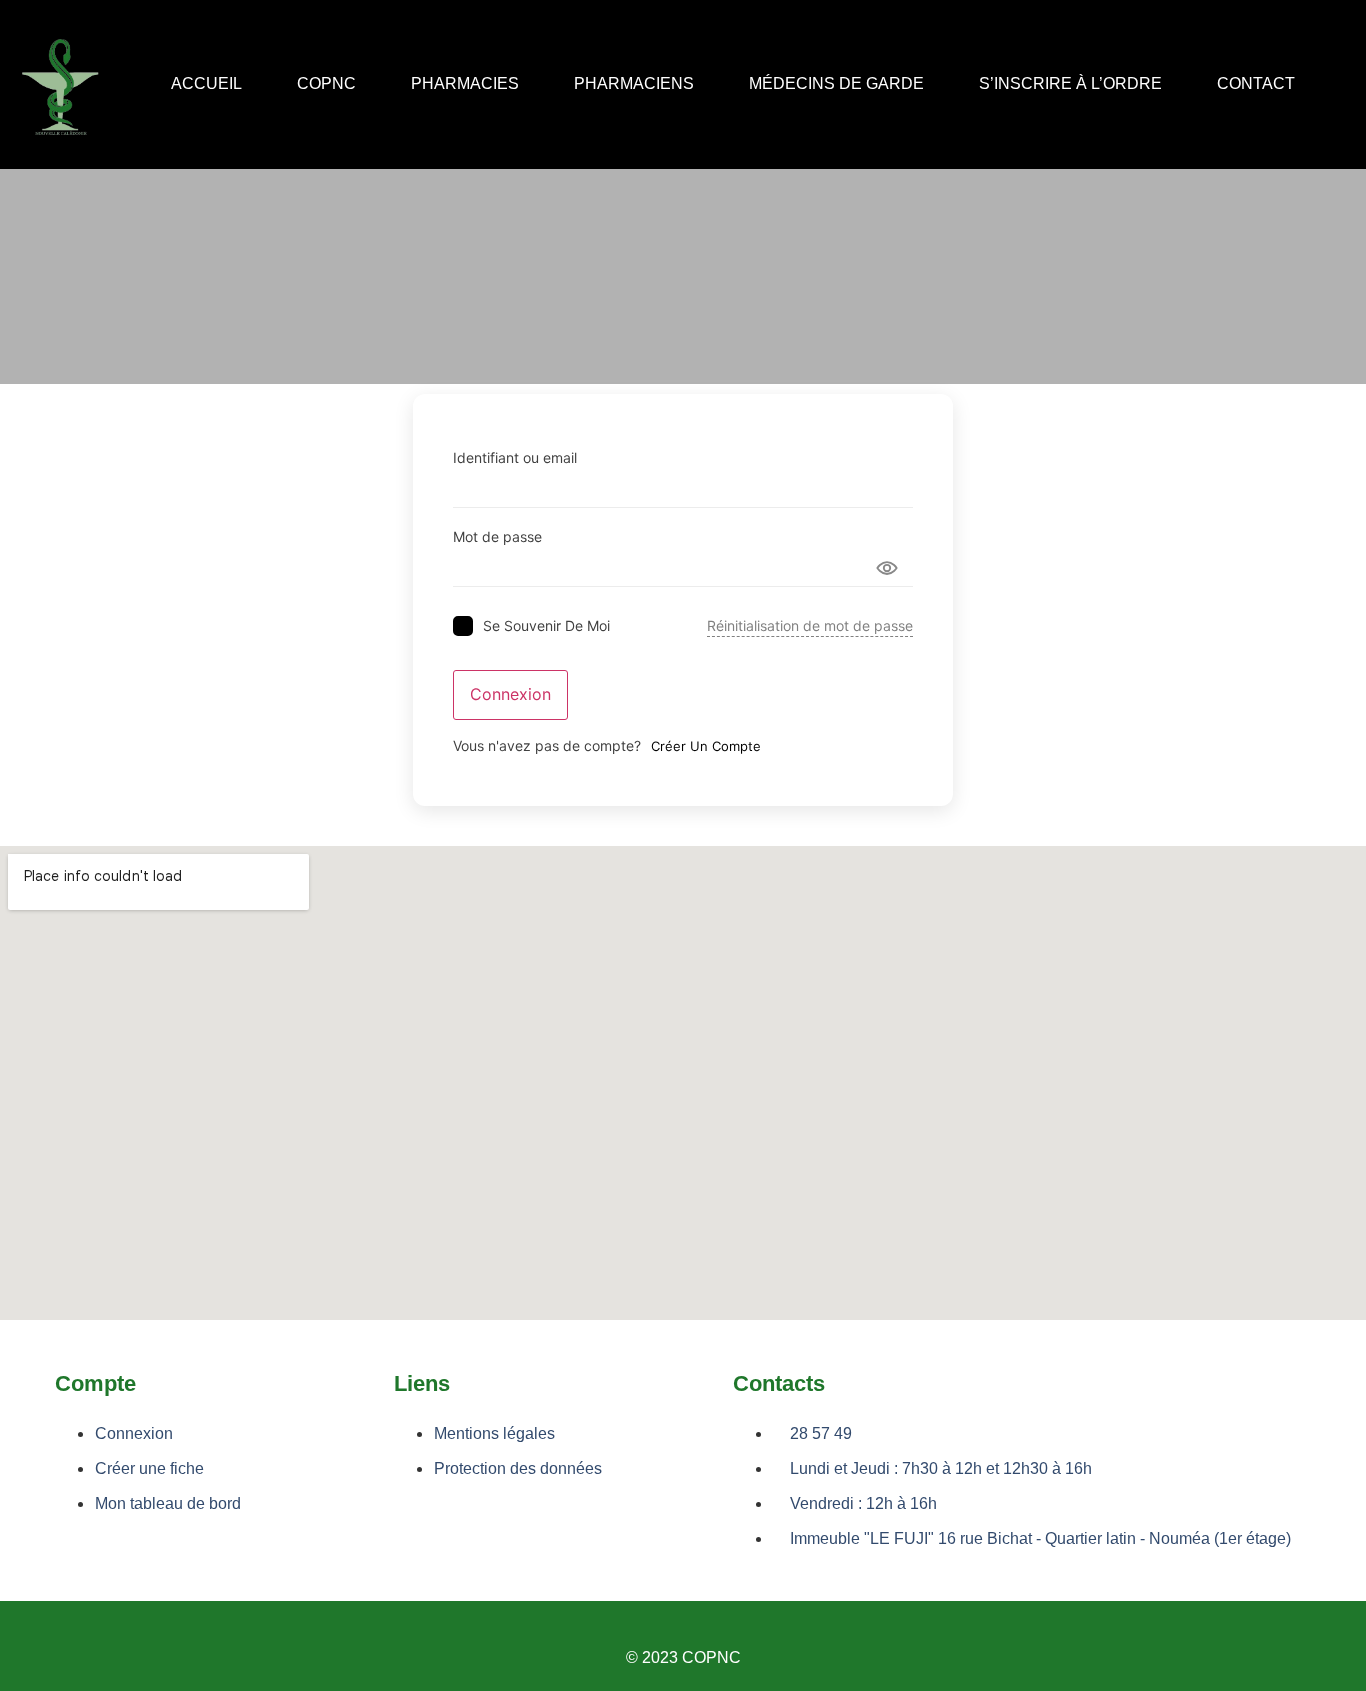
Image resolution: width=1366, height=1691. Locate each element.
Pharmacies (465, 84)
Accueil (206, 84)
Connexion (510, 695)
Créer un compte (706, 746)
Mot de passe (497, 537)
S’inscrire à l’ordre (1070, 84)
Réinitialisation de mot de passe (810, 625)
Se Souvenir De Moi (546, 625)
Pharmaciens (634, 84)
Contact (1256, 84)
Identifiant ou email (515, 458)
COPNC (326, 84)
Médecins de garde (836, 84)
